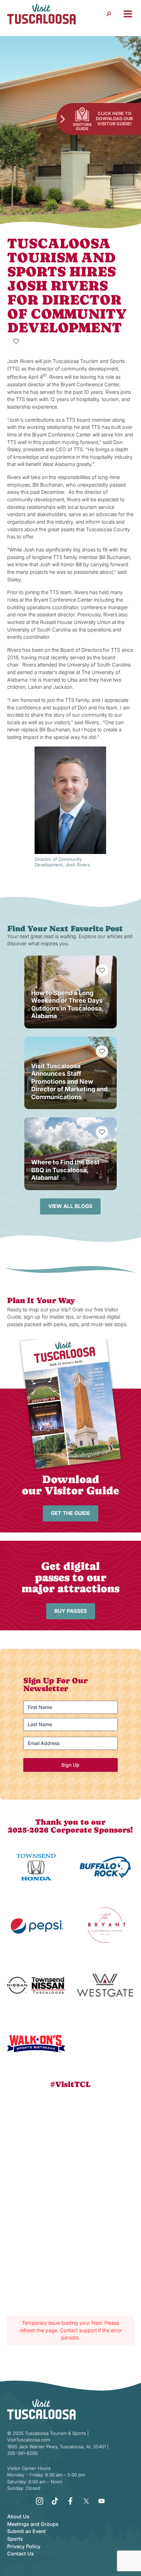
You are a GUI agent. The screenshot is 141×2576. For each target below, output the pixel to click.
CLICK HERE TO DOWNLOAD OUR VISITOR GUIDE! (114, 118)
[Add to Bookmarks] (16, 341)
